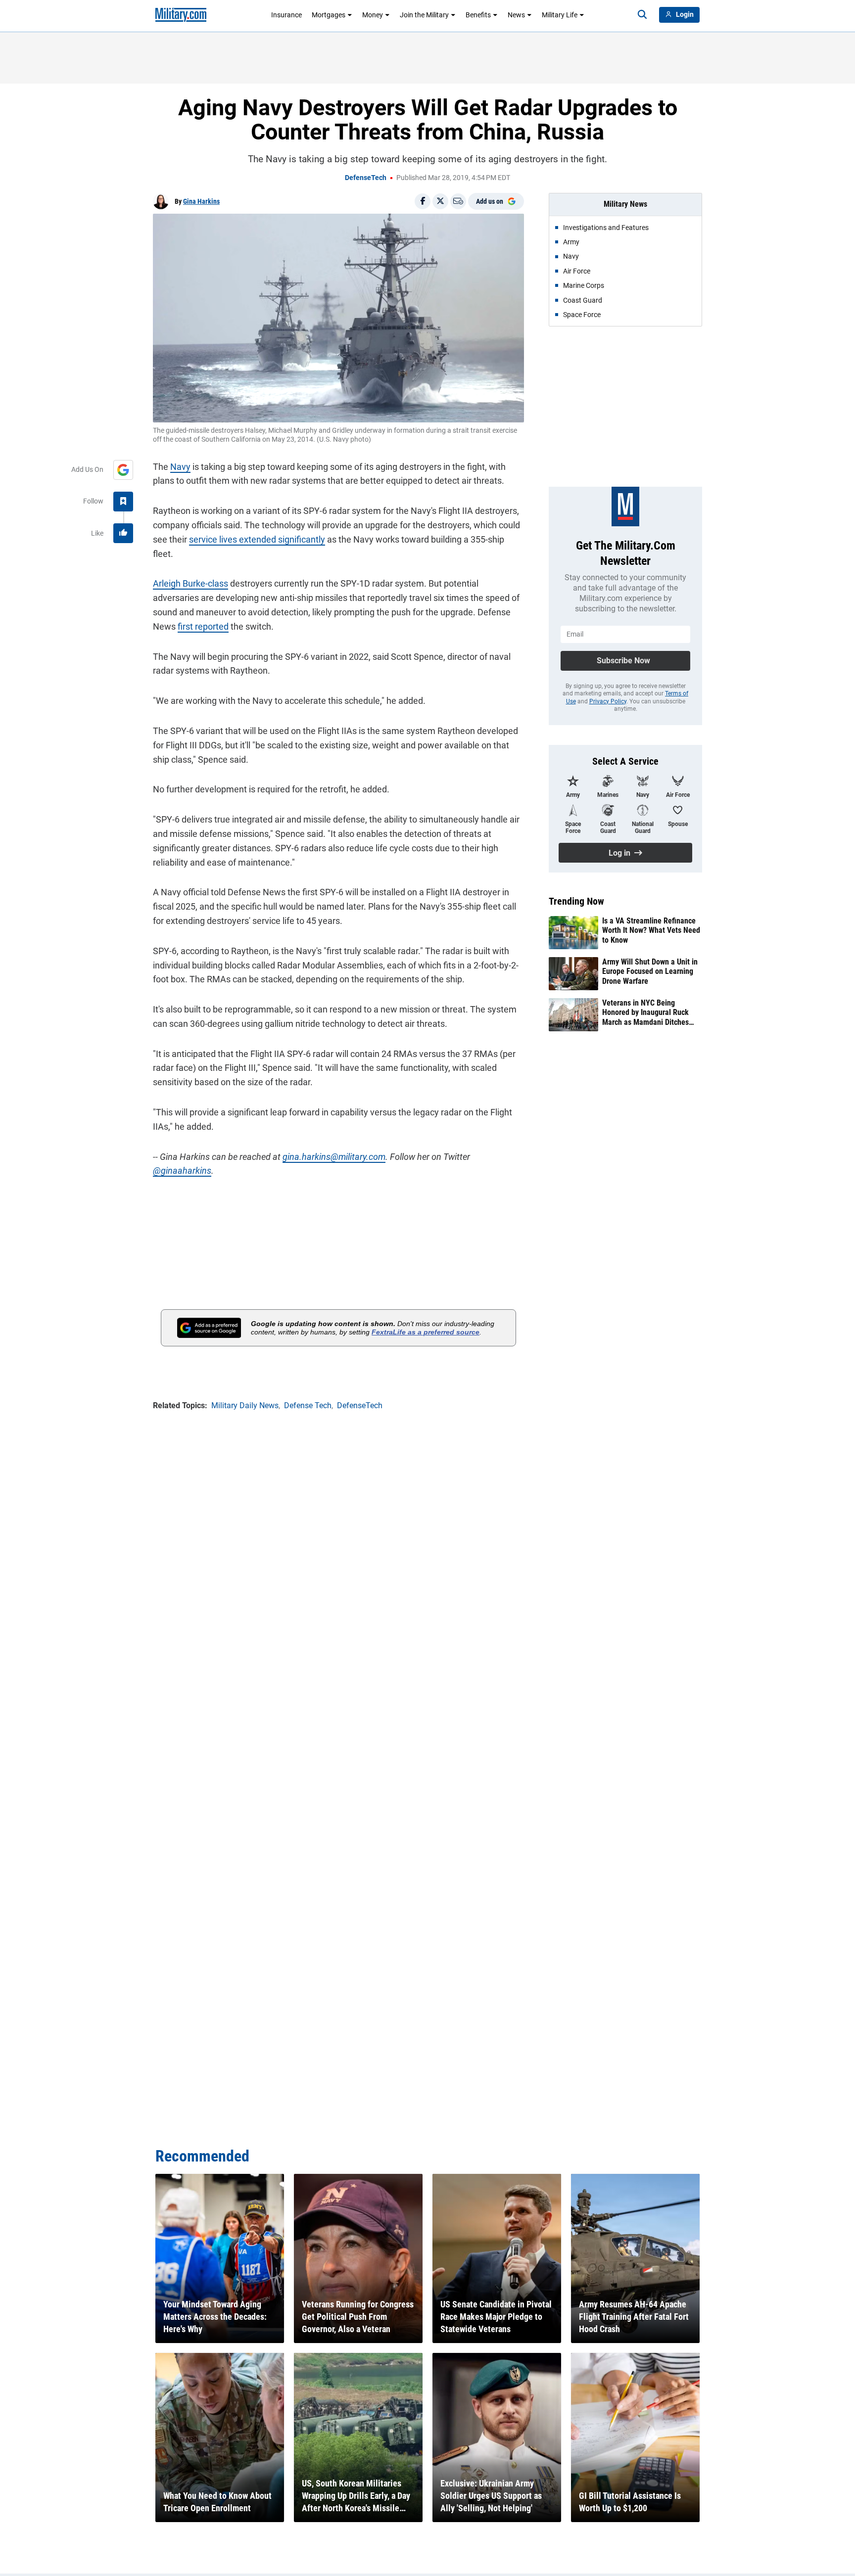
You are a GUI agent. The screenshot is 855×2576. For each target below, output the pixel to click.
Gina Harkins (201, 201)
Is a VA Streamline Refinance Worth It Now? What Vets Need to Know (651, 930)
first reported (203, 626)
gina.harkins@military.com (334, 1157)
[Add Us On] (123, 470)
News (516, 15)
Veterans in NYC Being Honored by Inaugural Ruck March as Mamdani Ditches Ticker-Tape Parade (645, 1012)
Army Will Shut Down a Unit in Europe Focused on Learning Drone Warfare (650, 971)
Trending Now (576, 901)
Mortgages (329, 15)
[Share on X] (440, 201)
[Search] (642, 15)
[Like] (123, 533)
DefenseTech (366, 178)
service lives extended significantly (257, 539)
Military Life (560, 15)
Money (373, 15)
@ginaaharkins (182, 1171)
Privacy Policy (608, 701)
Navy (180, 467)
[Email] (458, 201)
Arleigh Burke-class (190, 583)
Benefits (478, 15)
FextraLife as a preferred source (426, 1332)
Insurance (286, 15)
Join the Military (424, 15)
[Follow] (123, 502)
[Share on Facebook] (423, 201)
